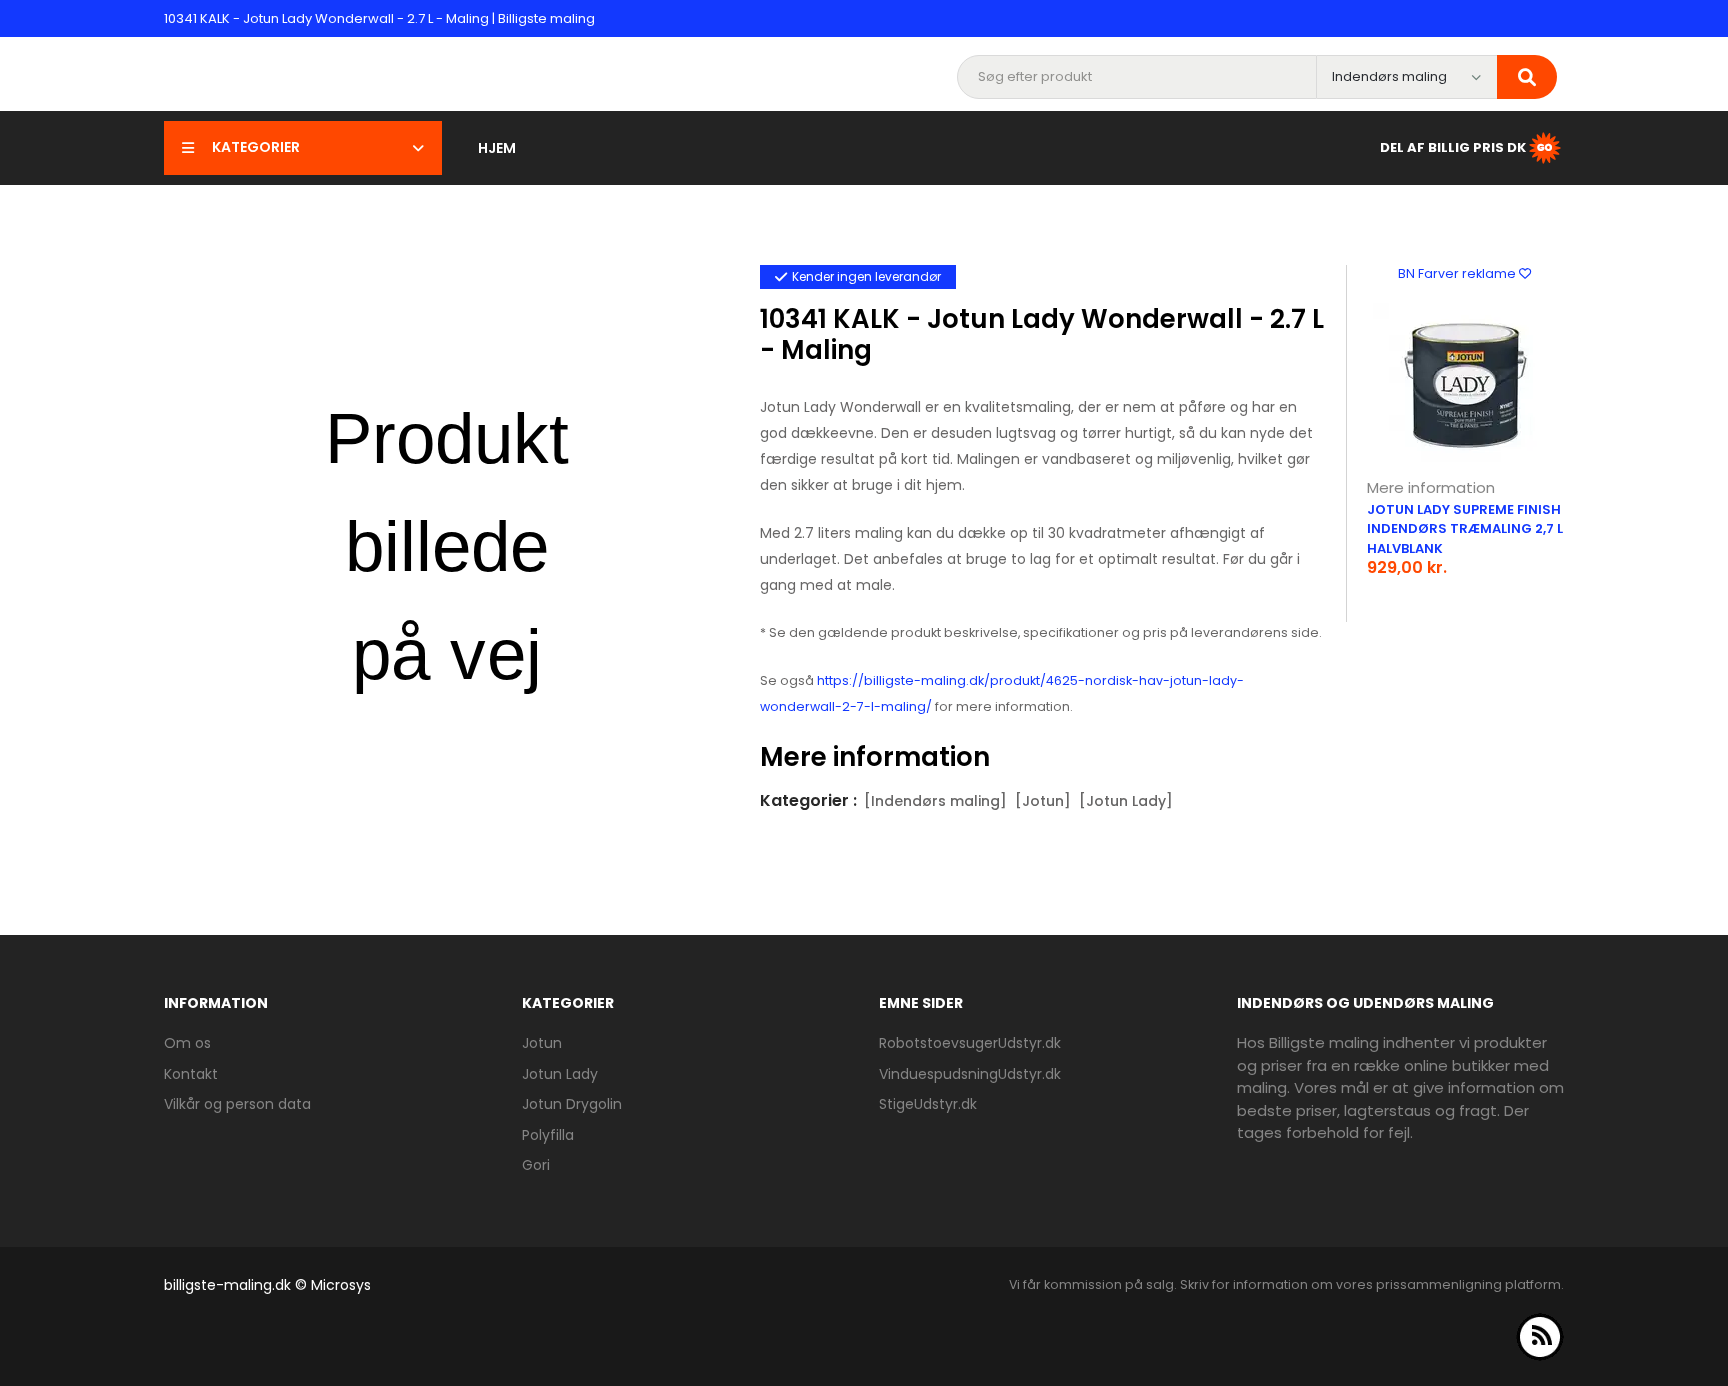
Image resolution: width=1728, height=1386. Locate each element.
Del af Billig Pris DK (1453, 146)
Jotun (542, 1043)
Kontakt (191, 1074)
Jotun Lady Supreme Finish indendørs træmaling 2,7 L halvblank (1465, 529)
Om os (187, 1043)
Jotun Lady (560, 1074)
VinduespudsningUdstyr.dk (970, 1074)
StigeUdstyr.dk (928, 1104)
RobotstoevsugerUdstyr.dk (970, 1043)
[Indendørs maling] (935, 801)
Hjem (497, 148)
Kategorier (256, 147)
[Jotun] (1043, 801)
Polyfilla (548, 1135)
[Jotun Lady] (1126, 801)
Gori (536, 1165)
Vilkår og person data (237, 1104)
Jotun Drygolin (572, 1104)
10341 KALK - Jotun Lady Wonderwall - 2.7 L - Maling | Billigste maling (379, 18)
